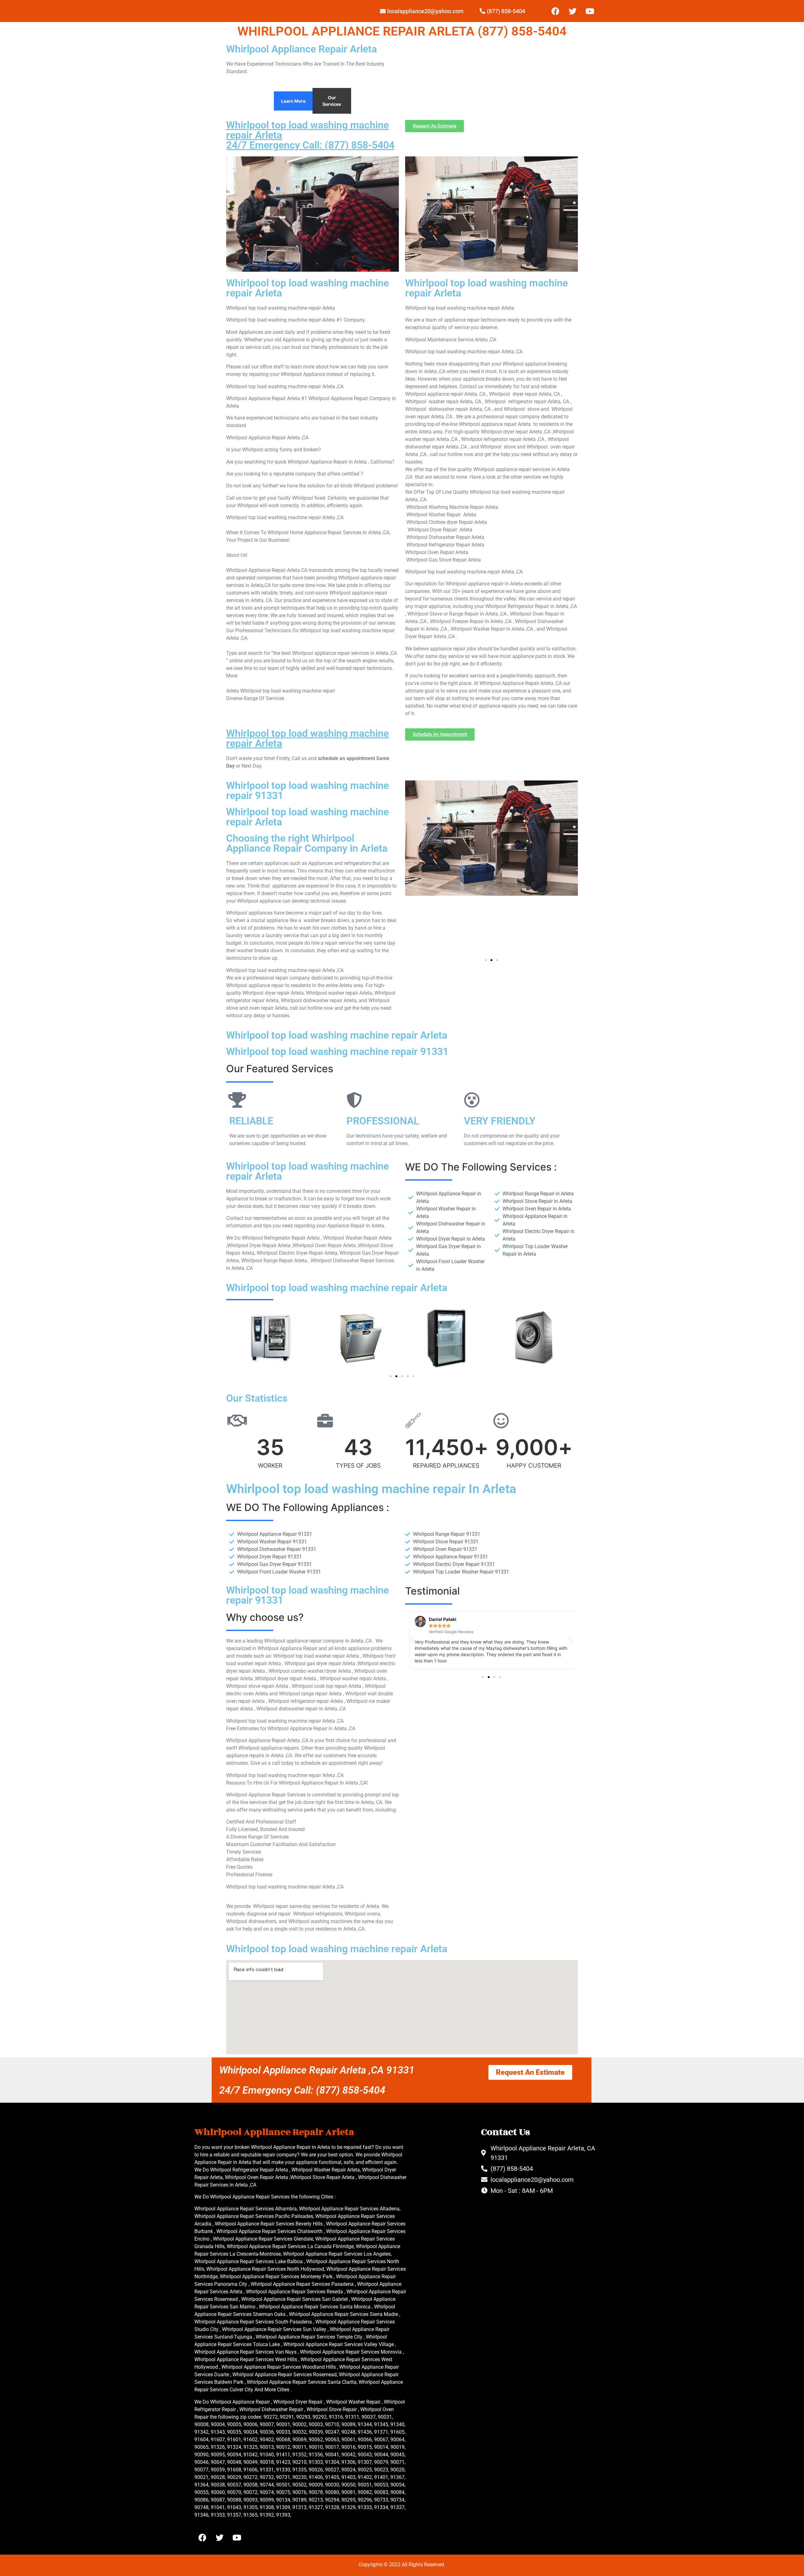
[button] (486, 960)
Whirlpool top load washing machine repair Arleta (307, 738)
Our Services (332, 101)
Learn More (293, 101)
